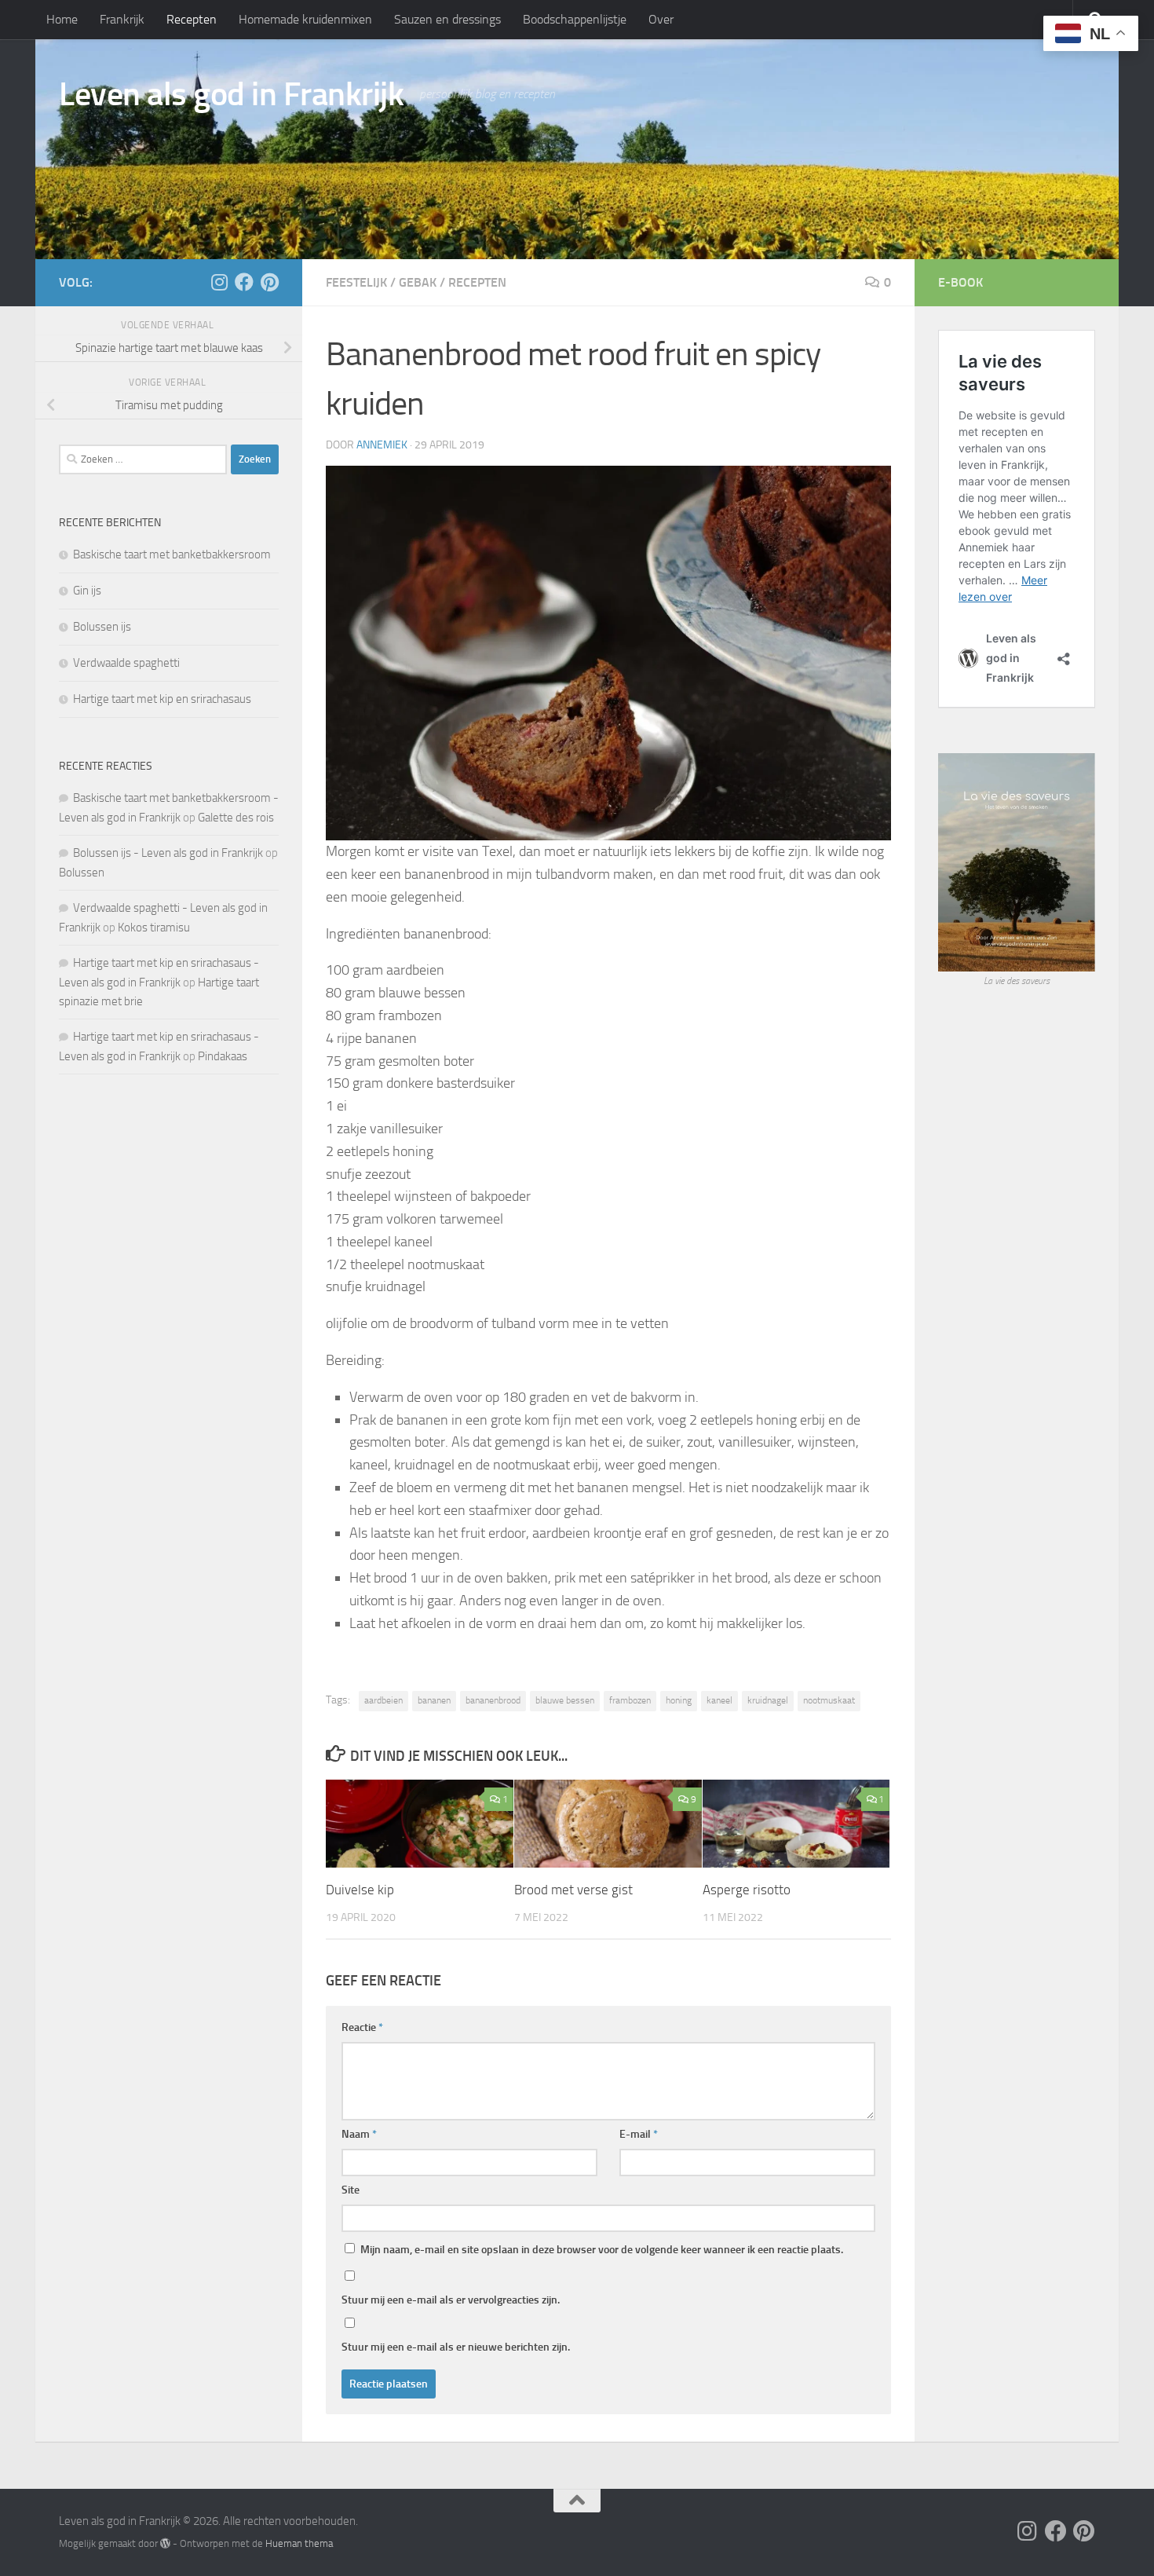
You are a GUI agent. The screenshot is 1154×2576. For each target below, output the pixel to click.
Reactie (362, 2027)
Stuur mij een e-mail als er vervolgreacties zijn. (451, 2300)
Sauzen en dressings (447, 19)
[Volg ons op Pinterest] (269, 282)
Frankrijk (122, 19)
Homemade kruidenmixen (305, 19)
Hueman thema (299, 2543)
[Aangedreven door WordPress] (165, 2543)
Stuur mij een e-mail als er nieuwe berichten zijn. (456, 2347)
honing (679, 1700)
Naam (359, 2134)
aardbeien (383, 1700)
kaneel (719, 1700)
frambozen (630, 1700)
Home (62, 19)
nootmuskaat (829, 1700)
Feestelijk (356, 282)
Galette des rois (236, 818)
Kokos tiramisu (154, 928)
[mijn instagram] (219, 282)
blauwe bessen (565, 1700)
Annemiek (382, 445)
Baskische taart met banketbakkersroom (172, 554)
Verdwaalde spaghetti (126, 663)
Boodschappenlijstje (575, 19)
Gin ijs (87, 591)
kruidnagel (768, 1700)
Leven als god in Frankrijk (231, 94)
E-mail (639, 2134)
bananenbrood (493, 1700)
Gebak (418, 282)
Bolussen (82, 873)
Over (661, 19)
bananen (434, 1700)
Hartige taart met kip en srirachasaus (162, 699)
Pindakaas (223, 1056)
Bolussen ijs (102, 627)
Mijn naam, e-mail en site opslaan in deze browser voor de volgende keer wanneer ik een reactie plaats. (602, 2250)
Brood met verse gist (573, 1890)
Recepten (192, 19)
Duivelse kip (360, 1890)
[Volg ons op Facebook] (244, 282)
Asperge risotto (747, 1890)
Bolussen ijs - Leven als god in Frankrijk (168, 853)
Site (351, 2190)
